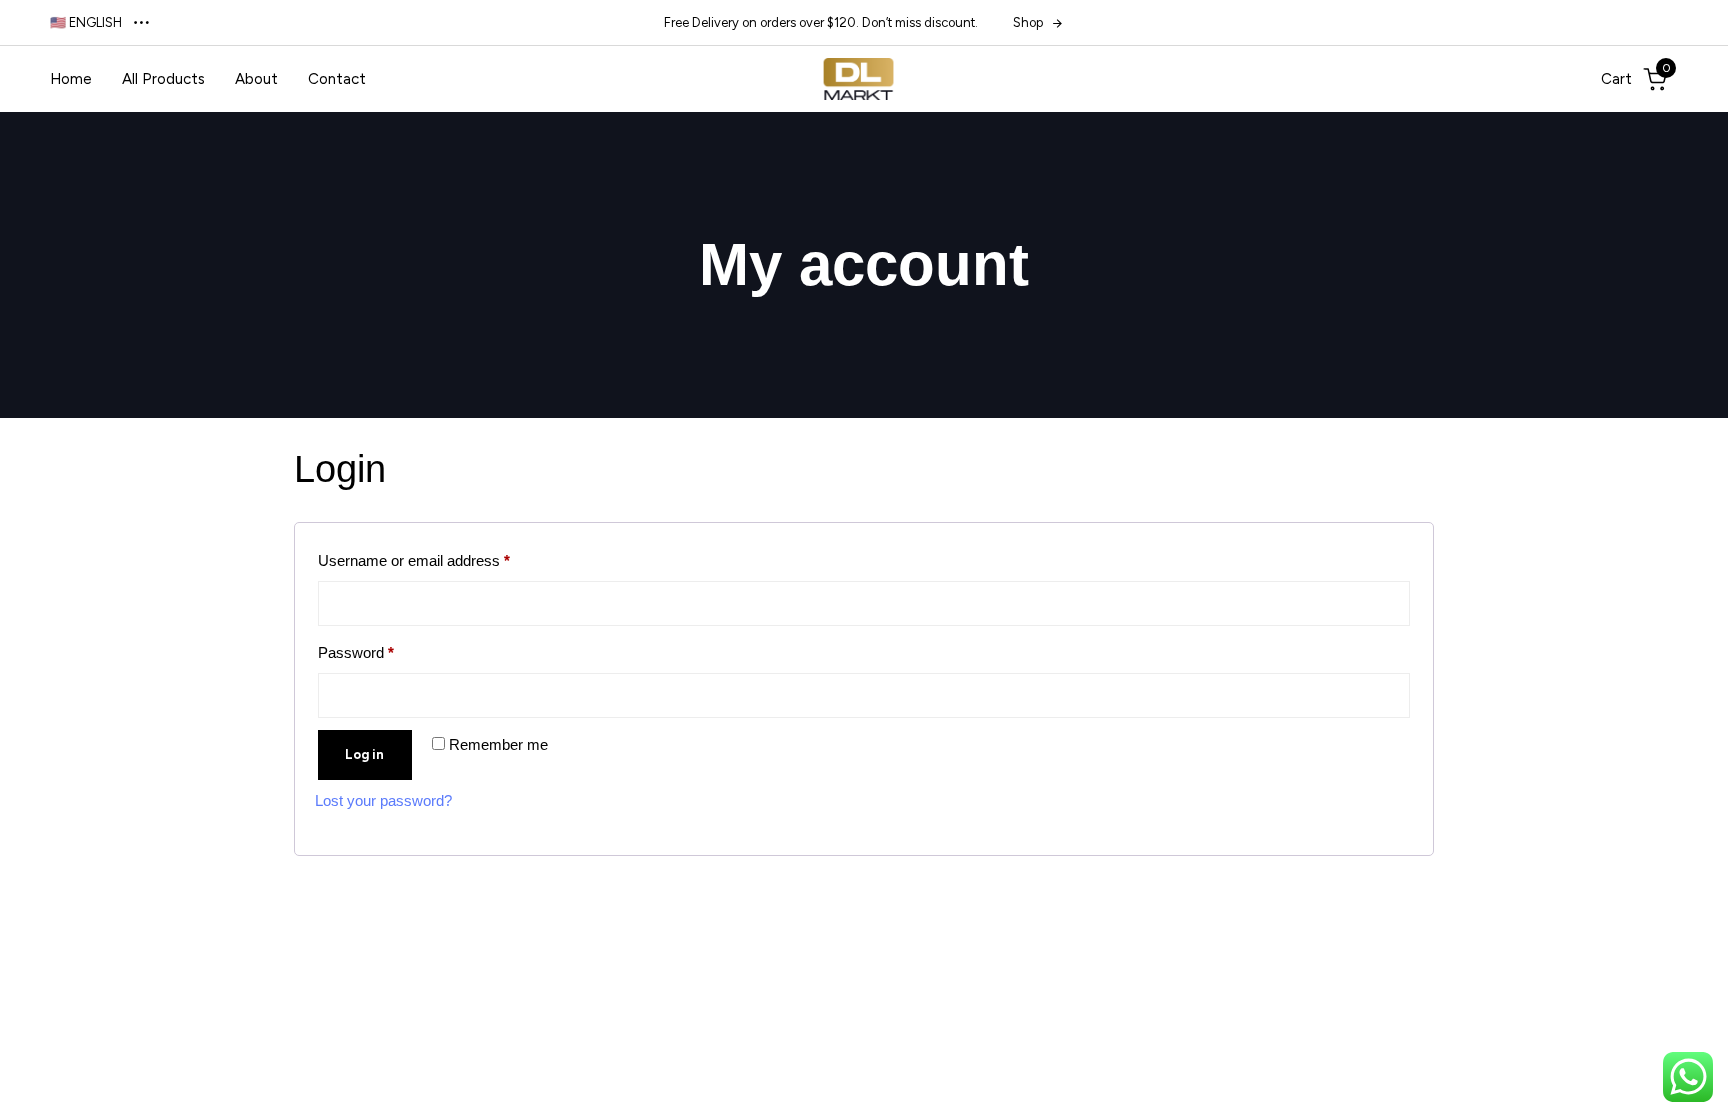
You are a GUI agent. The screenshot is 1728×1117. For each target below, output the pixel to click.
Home (71, 79)
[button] (101, 22)
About (256, 79)
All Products (163, 79)
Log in (364, 754)
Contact (337, 79)
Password (385, 649)
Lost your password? (383, 800)
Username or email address (443, 557)
